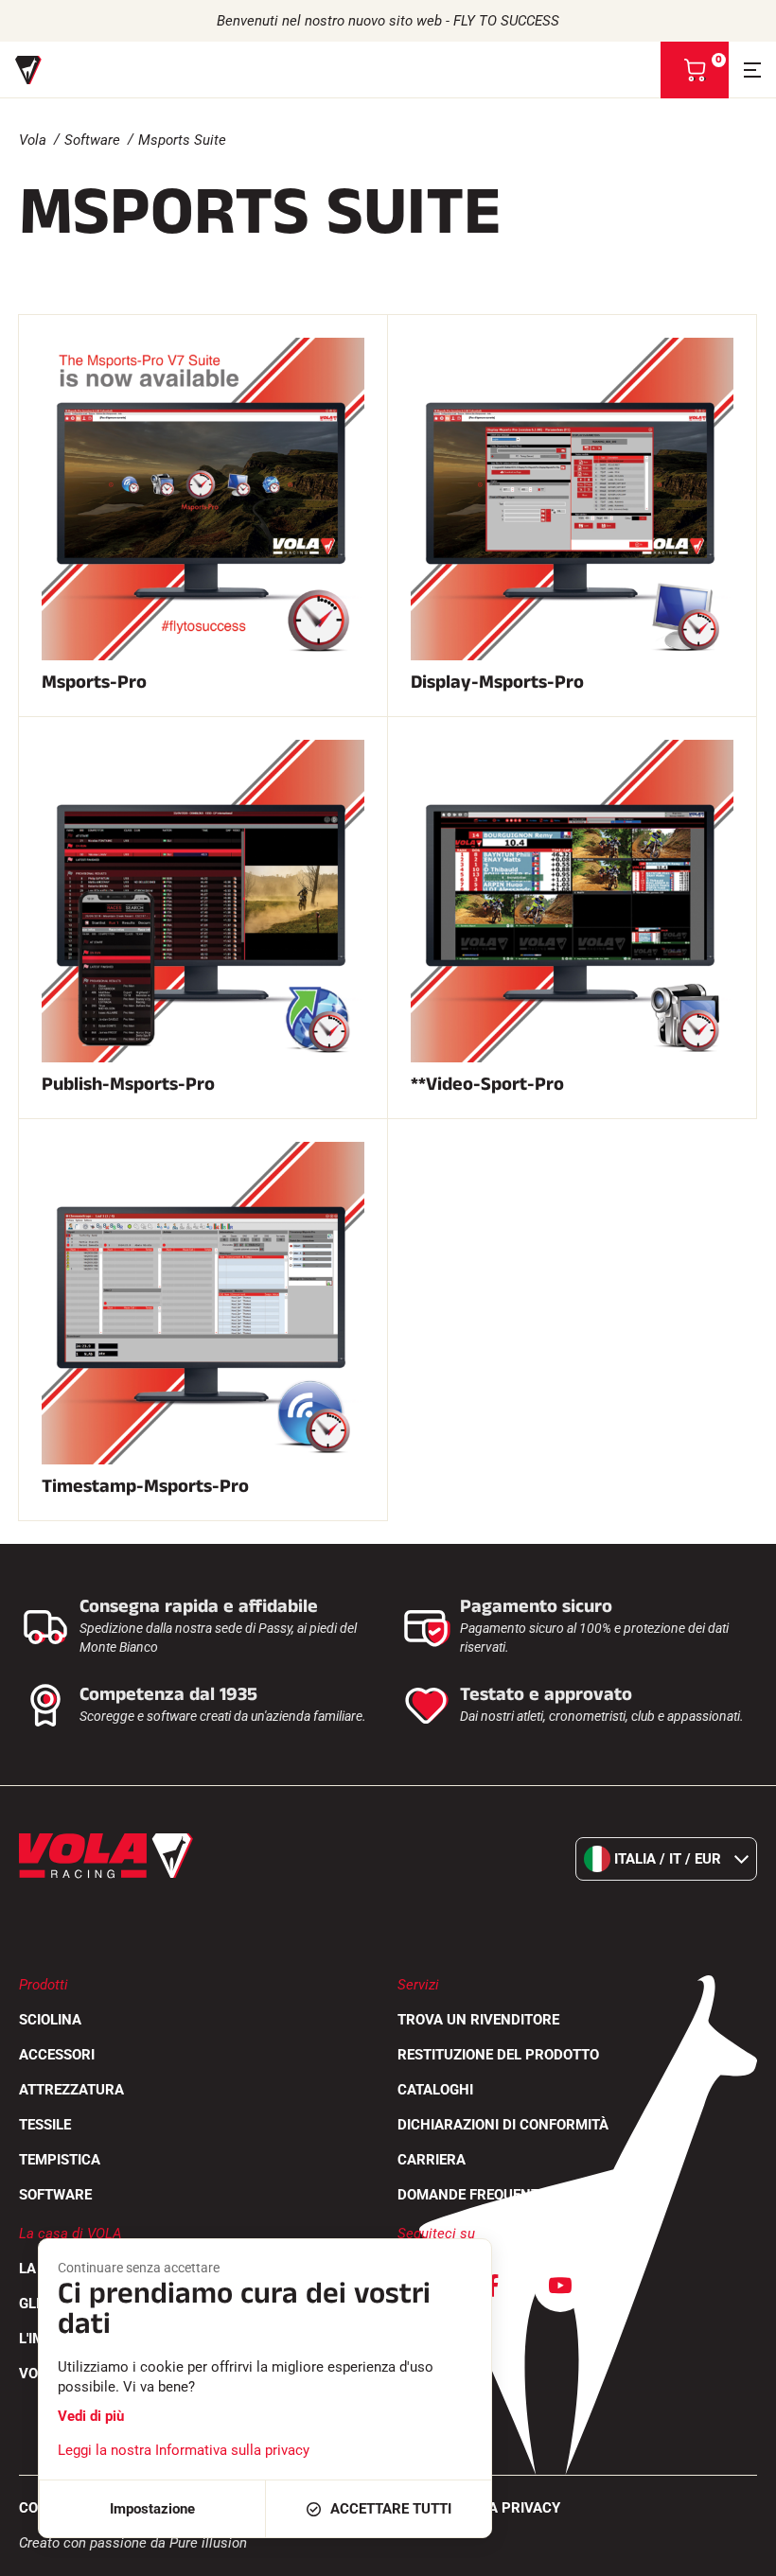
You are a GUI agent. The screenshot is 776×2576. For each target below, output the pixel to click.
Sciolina (50, 2020)
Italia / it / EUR (668, 1859)
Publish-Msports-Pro (128, 1084)
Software (92, 140)
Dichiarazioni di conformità (503, 2125)
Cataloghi (435, 2090)
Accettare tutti (391, 2509)
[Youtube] (560, 2286)
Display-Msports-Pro (497, 682)
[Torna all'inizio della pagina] (738, 2552)
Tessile (45, 2125)
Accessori (57, 2055)
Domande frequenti (470, 2195)
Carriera (432, 2160)
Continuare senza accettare (139, 2268)
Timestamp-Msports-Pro (145, 1486)
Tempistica (60, 2160)
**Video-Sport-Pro (487, 1084)
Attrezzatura (71, 2090)
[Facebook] (492, 2286)
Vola (33, 140)
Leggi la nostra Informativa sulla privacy (184, 2450)
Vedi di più (91, 2416)
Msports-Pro (94, 682)
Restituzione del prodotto (498, 2055)
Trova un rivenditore (478, 2020)
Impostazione (152, 2509)
